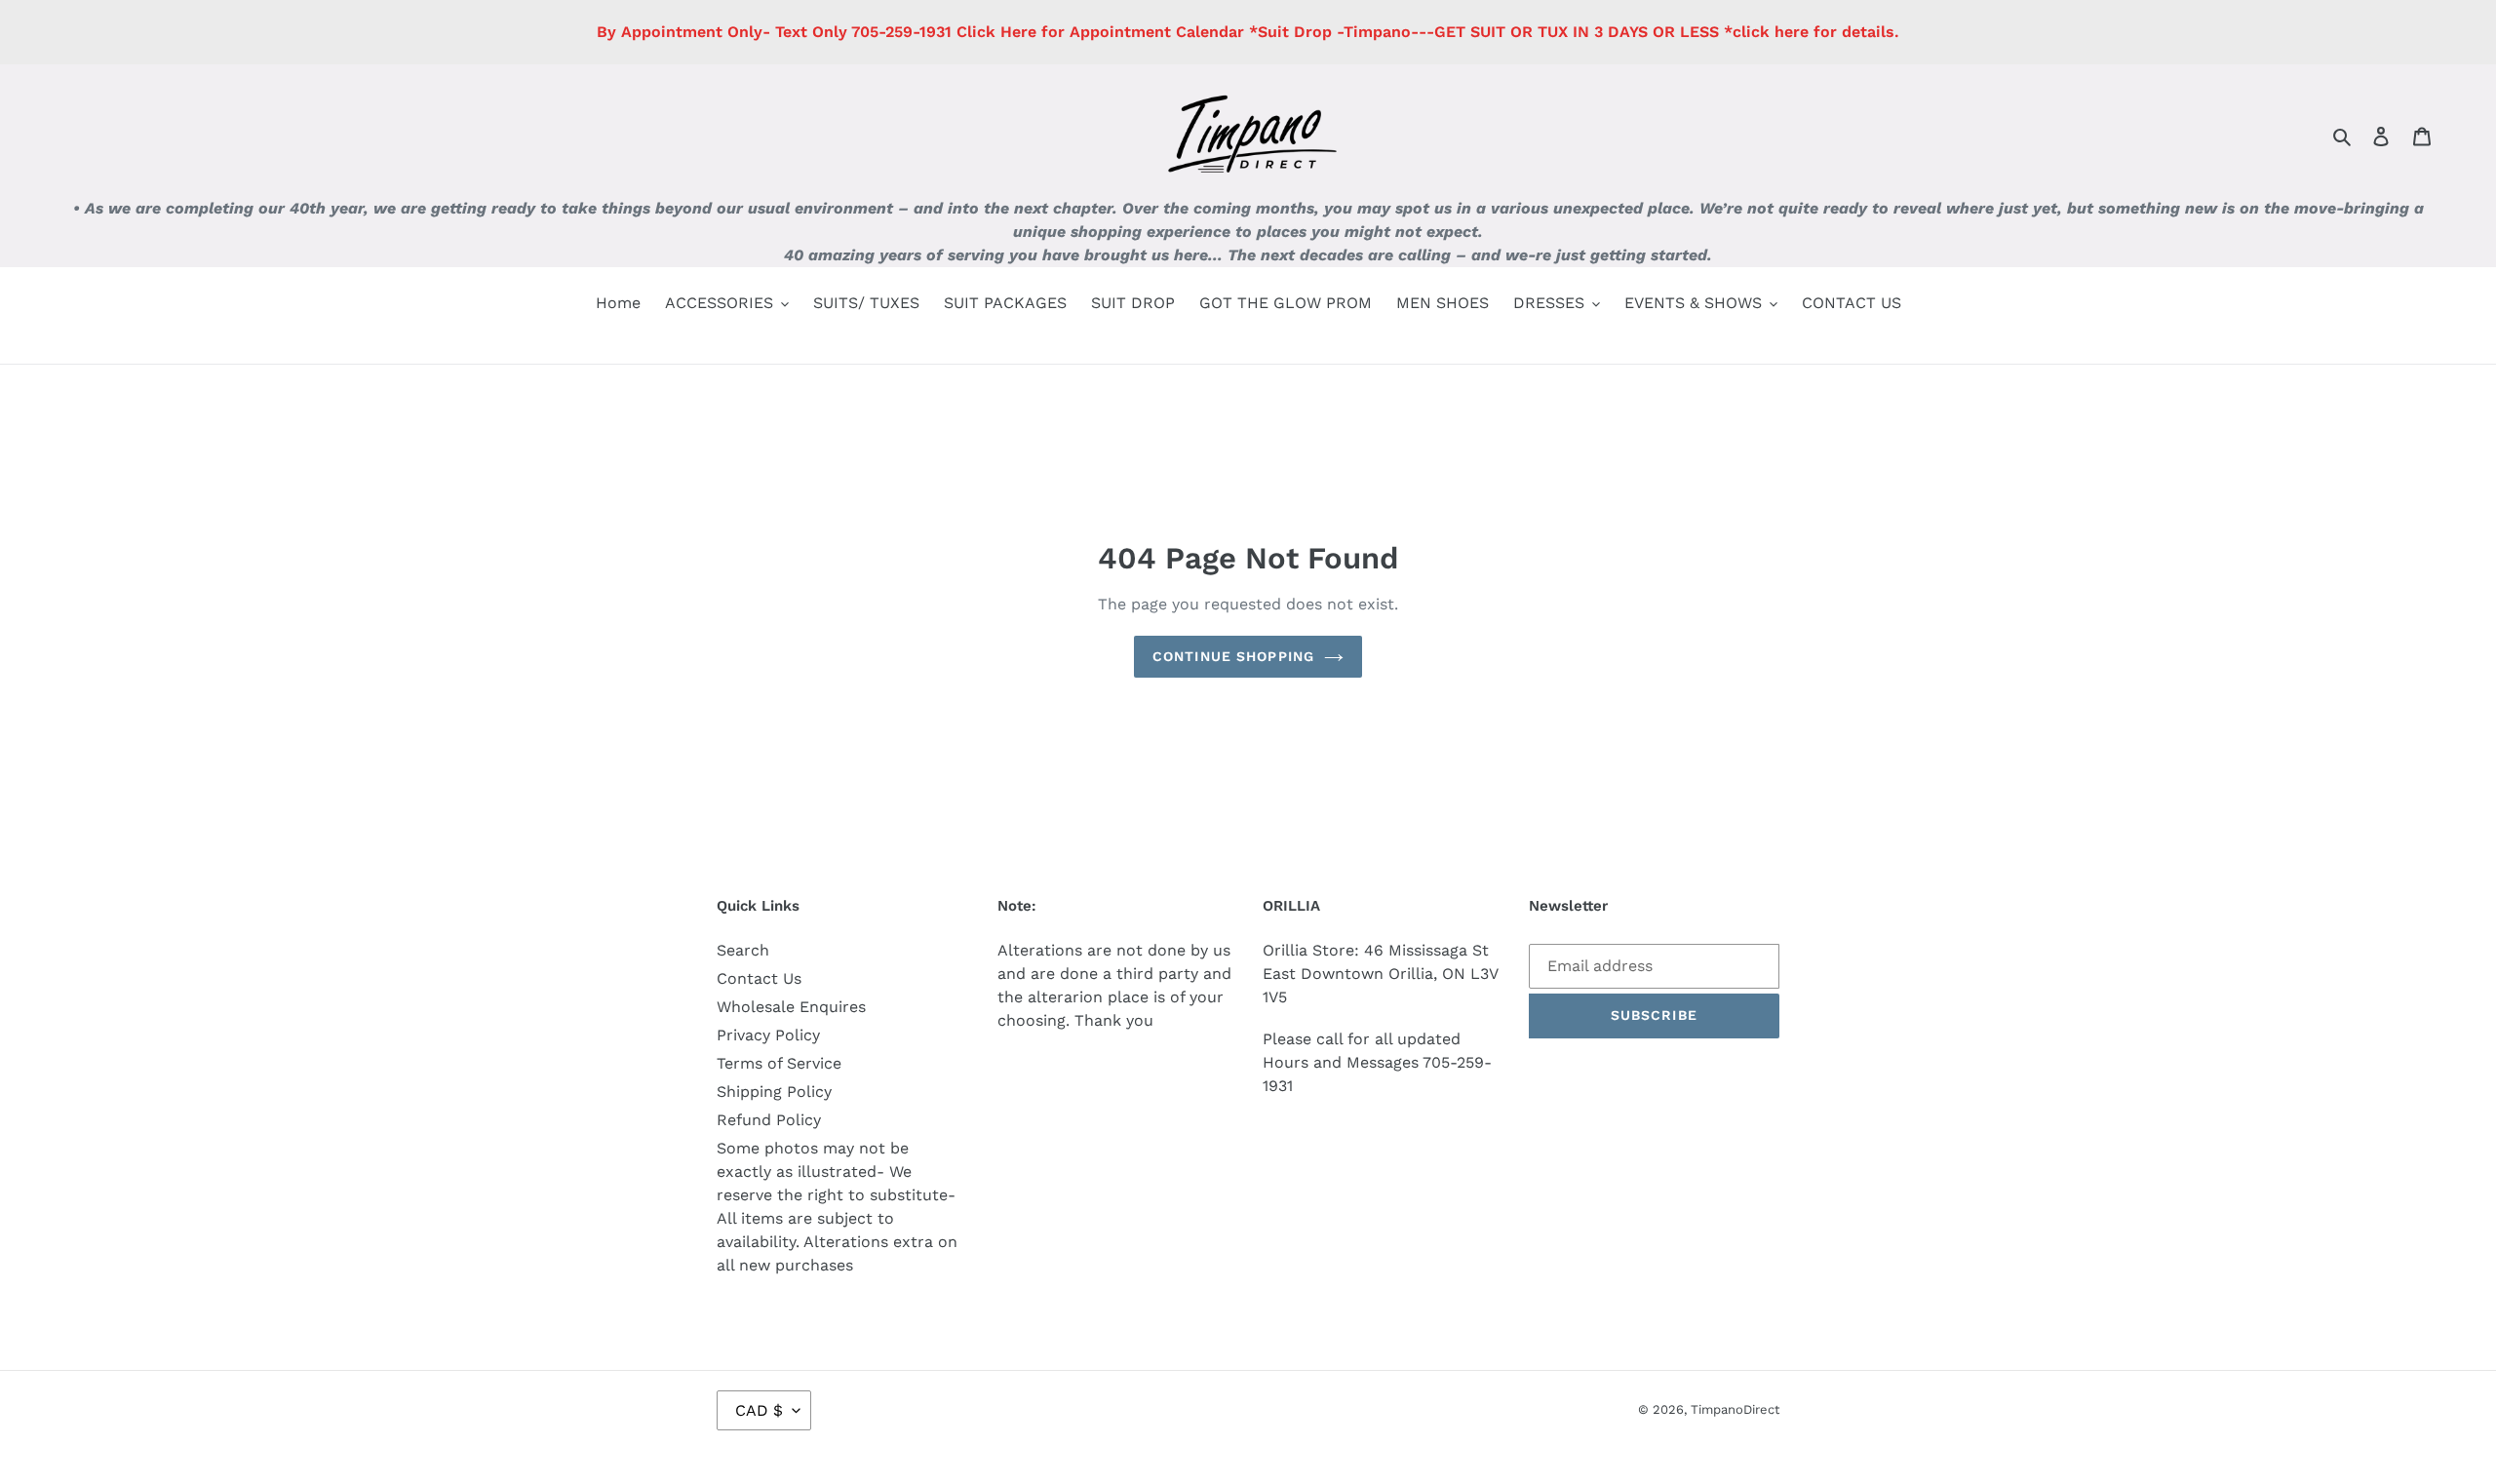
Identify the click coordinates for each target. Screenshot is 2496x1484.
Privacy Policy (768, 1035)
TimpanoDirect (1735, 1409)
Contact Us (759, 978)
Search (743, 950)
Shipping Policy (774, 1092)
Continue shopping (1233, 656)
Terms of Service (779, 1063)
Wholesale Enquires (791, 1007)
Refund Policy (769, 1120)
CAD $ (759, 1410)
